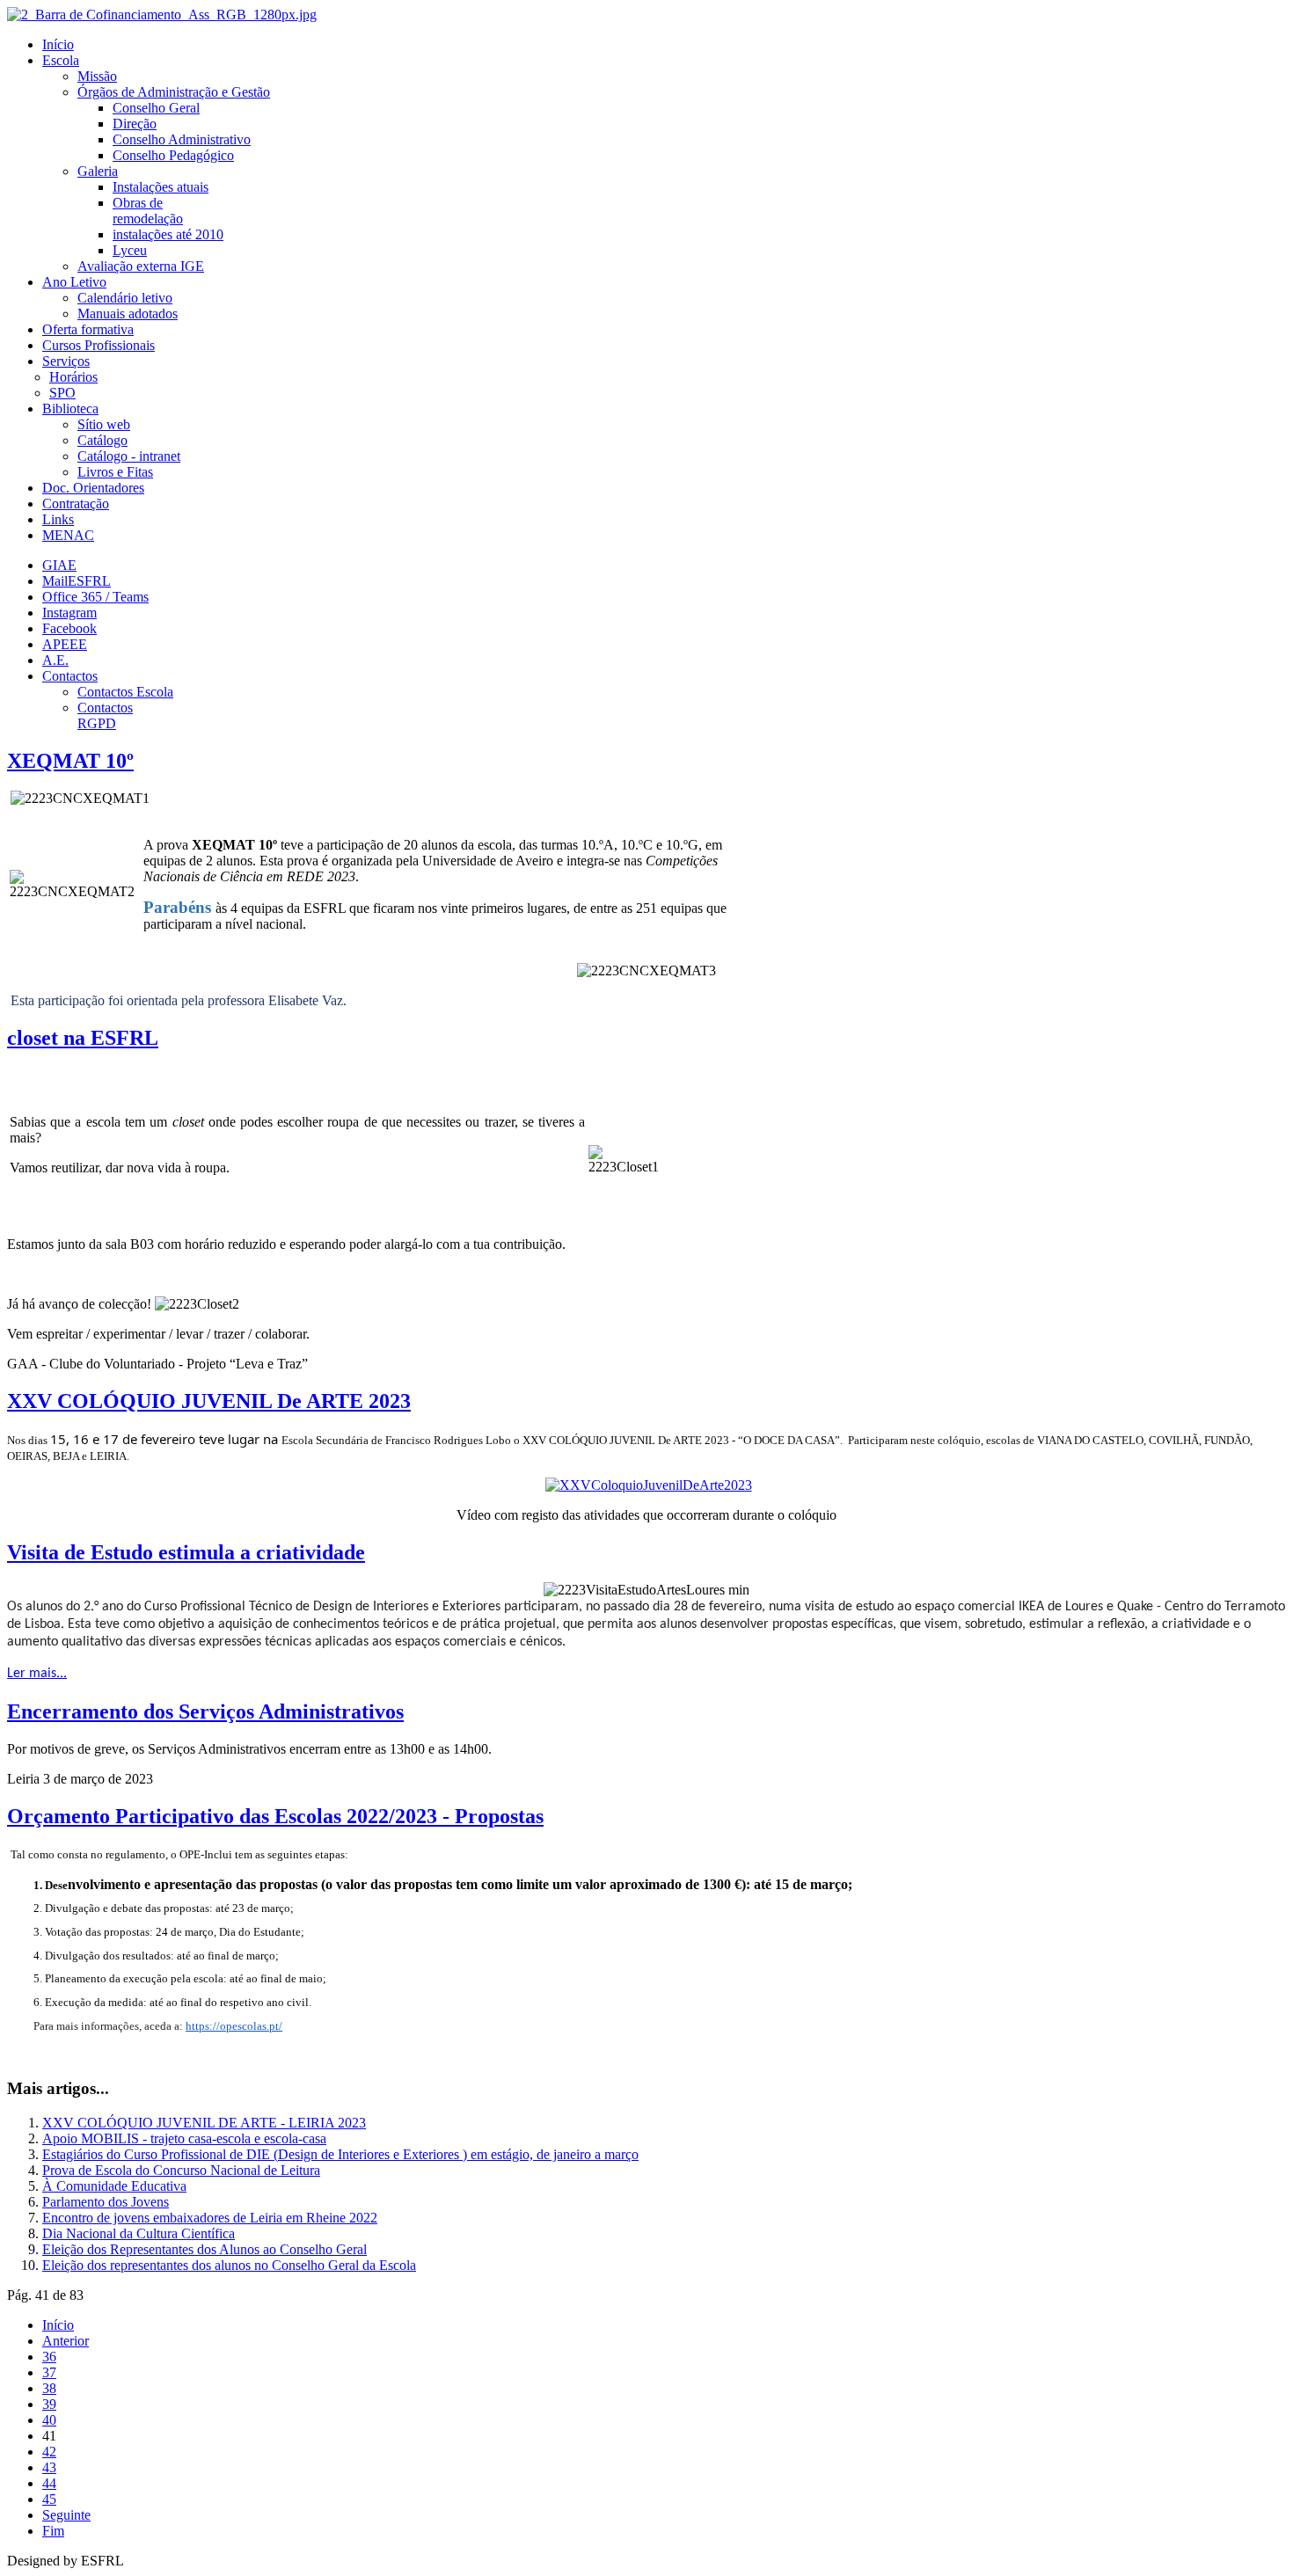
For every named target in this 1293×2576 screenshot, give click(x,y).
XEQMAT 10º (70, 761)
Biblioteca (70, 409)
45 (49, 2499)
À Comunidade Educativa (114, 2186)
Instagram (69, 613)
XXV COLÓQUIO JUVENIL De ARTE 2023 (209, 1401)
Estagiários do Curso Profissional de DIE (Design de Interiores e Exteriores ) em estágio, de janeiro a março (340, 2154)
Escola (61, 60)
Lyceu (130, 250)
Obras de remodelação (148, 211)
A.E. (55, 660)
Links (58, 519)
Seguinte (66, 2515)
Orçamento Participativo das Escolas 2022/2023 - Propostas (275, 1816)
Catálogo (102, 440)
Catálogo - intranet (129, 456)
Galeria (98, 171)
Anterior (66, 2341)
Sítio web (104, 424)
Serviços (66, 361)
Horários (73, 377)
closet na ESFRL (83, 1038)
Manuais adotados (128, 314)
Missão (97, 76)
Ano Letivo (74, 282)
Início (58, 44)
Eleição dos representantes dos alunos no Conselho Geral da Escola (229, 2265)
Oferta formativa (88, 329)
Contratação (76, 504)
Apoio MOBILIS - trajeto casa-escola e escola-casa (184, 2138)
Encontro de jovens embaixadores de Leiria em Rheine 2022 (210, 2218)
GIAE (59, 565)
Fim (53, 2531)
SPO (62, 393)
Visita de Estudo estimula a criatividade (186, 1552)
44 (49, 2483)
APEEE (65, 644)
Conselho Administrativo (182, 139)
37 (49, 2372)
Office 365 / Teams (95, 597)
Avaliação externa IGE (141, 266)
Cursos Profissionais (99, 345)
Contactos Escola (125, 692)
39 (49, 2404)
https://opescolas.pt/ (234, 2026)
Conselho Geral (156, 108)
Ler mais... (37, 1674)
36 (49, 2357)
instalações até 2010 (168, 234)
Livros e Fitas (115, 472)
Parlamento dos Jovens (106, 2202)
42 (49, 2452)
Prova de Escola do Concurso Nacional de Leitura (181, 2170)
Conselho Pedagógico (173, 155)
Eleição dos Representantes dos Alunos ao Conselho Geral (205, 2249)
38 (49, 2388)
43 (49, 2467)
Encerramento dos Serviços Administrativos (205, 1711)
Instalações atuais (161, 187)
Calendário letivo (125, 298)
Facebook (69, 628)
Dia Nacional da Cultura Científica (139, 2233)
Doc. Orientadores (93, 488)
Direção (135, 124)
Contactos (70, 676)
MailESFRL (77, 581)
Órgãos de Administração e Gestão (174, 92)
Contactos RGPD (105, 715)
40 (49, 2420)
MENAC (68, 535)
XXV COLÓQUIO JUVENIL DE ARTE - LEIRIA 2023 (204, 2123)
